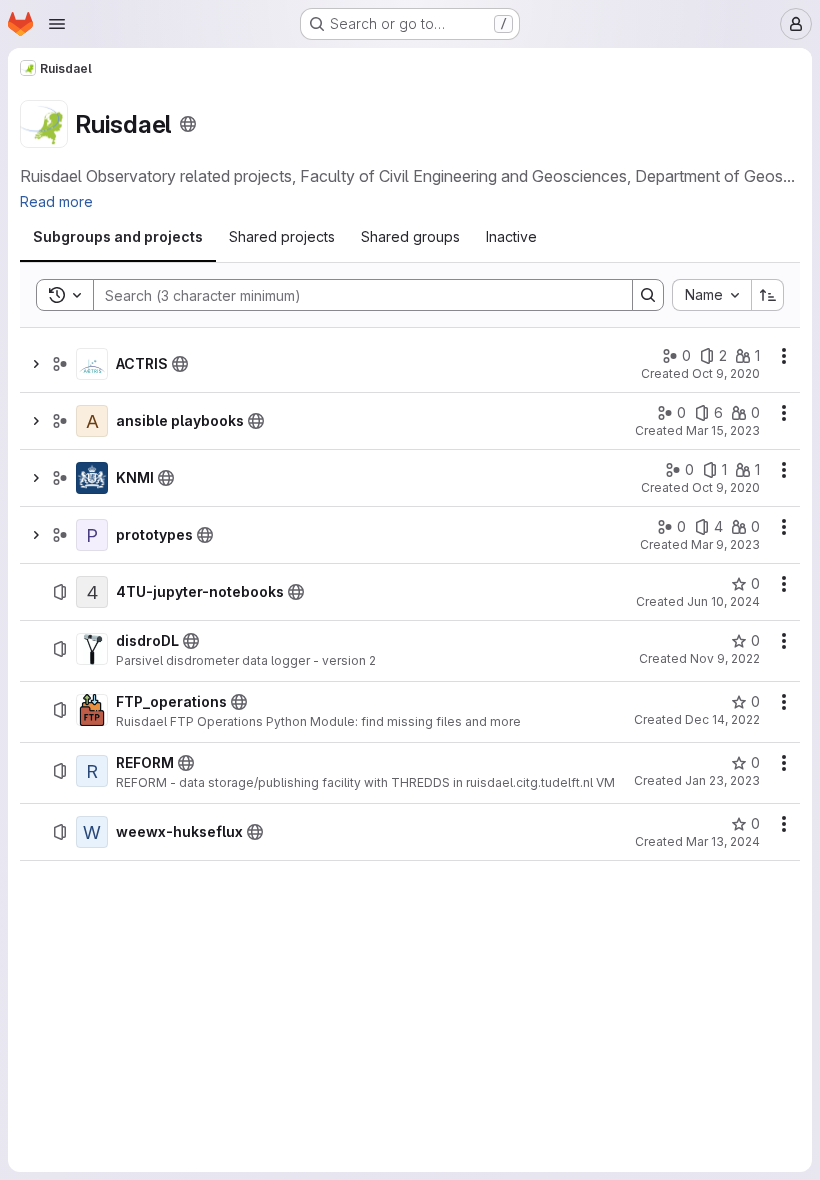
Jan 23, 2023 (722, 780)
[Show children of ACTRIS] (36, 364)
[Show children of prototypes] (36, 535)
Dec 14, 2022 (722, 719)
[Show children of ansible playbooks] (36, 421)
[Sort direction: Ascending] (768, 295)
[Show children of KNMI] (36, 478)
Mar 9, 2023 (725, 544)
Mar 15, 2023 (723, 430)
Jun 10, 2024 (723, 601)
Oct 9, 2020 (726, 373)
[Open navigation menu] (57, 24)
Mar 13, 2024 (723, 841)
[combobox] (711, 295)
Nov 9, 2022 (725, 658)
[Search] (648, 295)
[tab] (118, 237)
